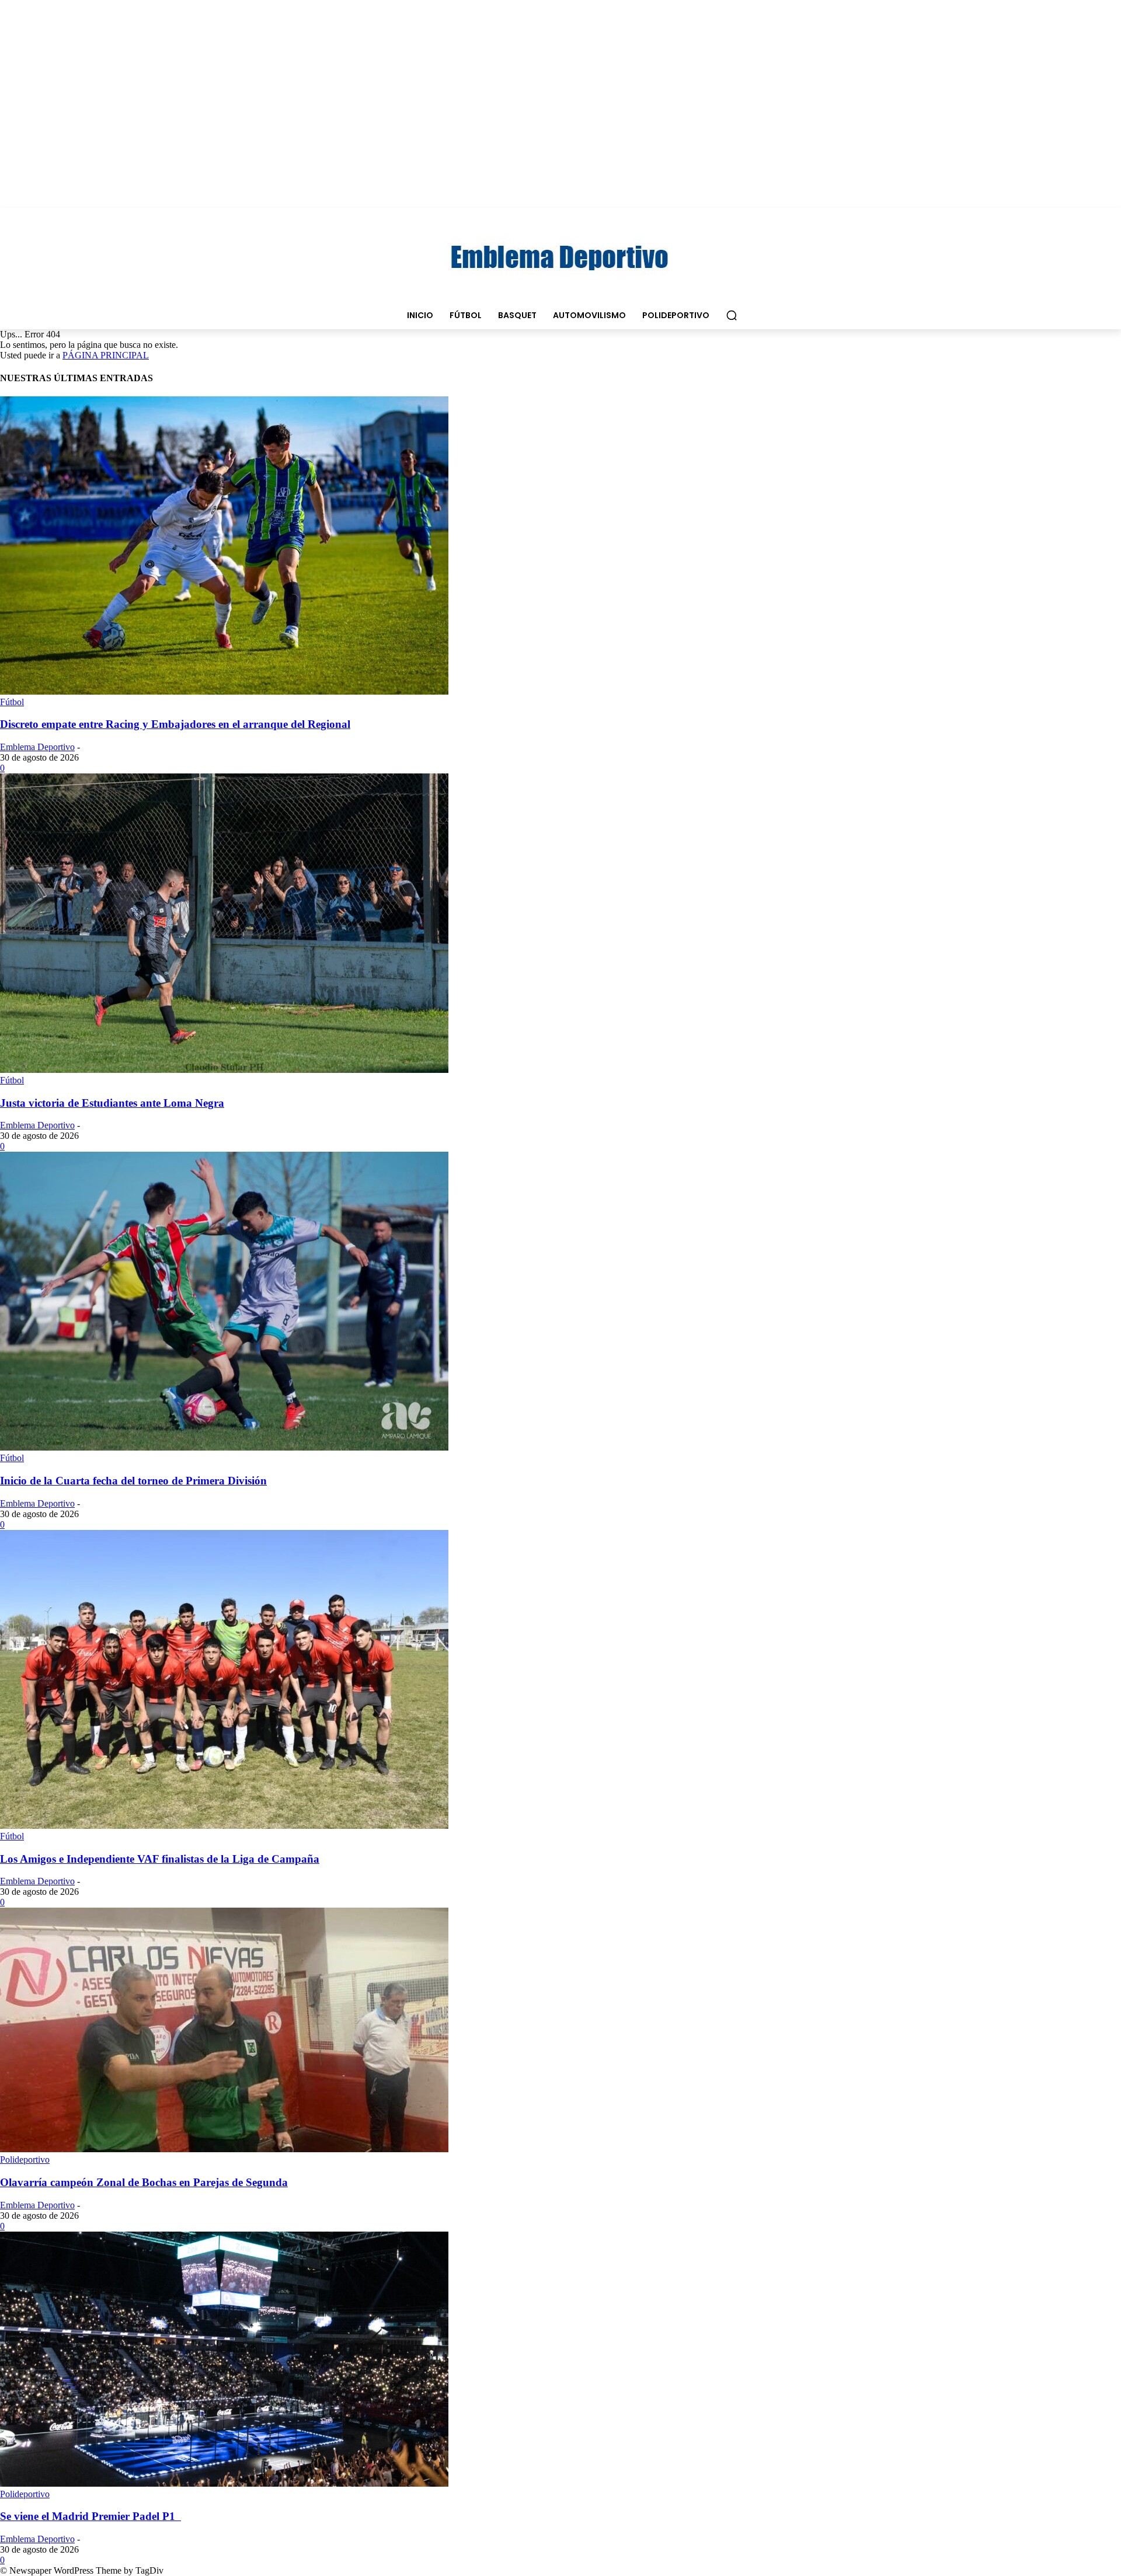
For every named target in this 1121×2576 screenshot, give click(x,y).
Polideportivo (25, 2160)
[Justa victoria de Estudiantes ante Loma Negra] (224, 1070)
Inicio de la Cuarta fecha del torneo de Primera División (133, 1481)
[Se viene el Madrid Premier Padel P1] (224, 2483)
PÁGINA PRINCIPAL (106, 355)
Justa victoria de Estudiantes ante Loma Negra (112, 1103)
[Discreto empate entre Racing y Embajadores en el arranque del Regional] (224, 691)
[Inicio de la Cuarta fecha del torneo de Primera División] (224, 1447)
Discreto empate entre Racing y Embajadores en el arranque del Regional (175, 724)
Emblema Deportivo (37, 747)
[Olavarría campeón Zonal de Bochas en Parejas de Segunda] (224, 2149)
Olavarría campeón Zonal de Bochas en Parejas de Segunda (144, 2182)
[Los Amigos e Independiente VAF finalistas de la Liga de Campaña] (224, 1826)
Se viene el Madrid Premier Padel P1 (90, 2516)
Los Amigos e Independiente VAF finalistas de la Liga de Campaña (160, 1859)
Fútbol (12, 702)
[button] (732, 315)
